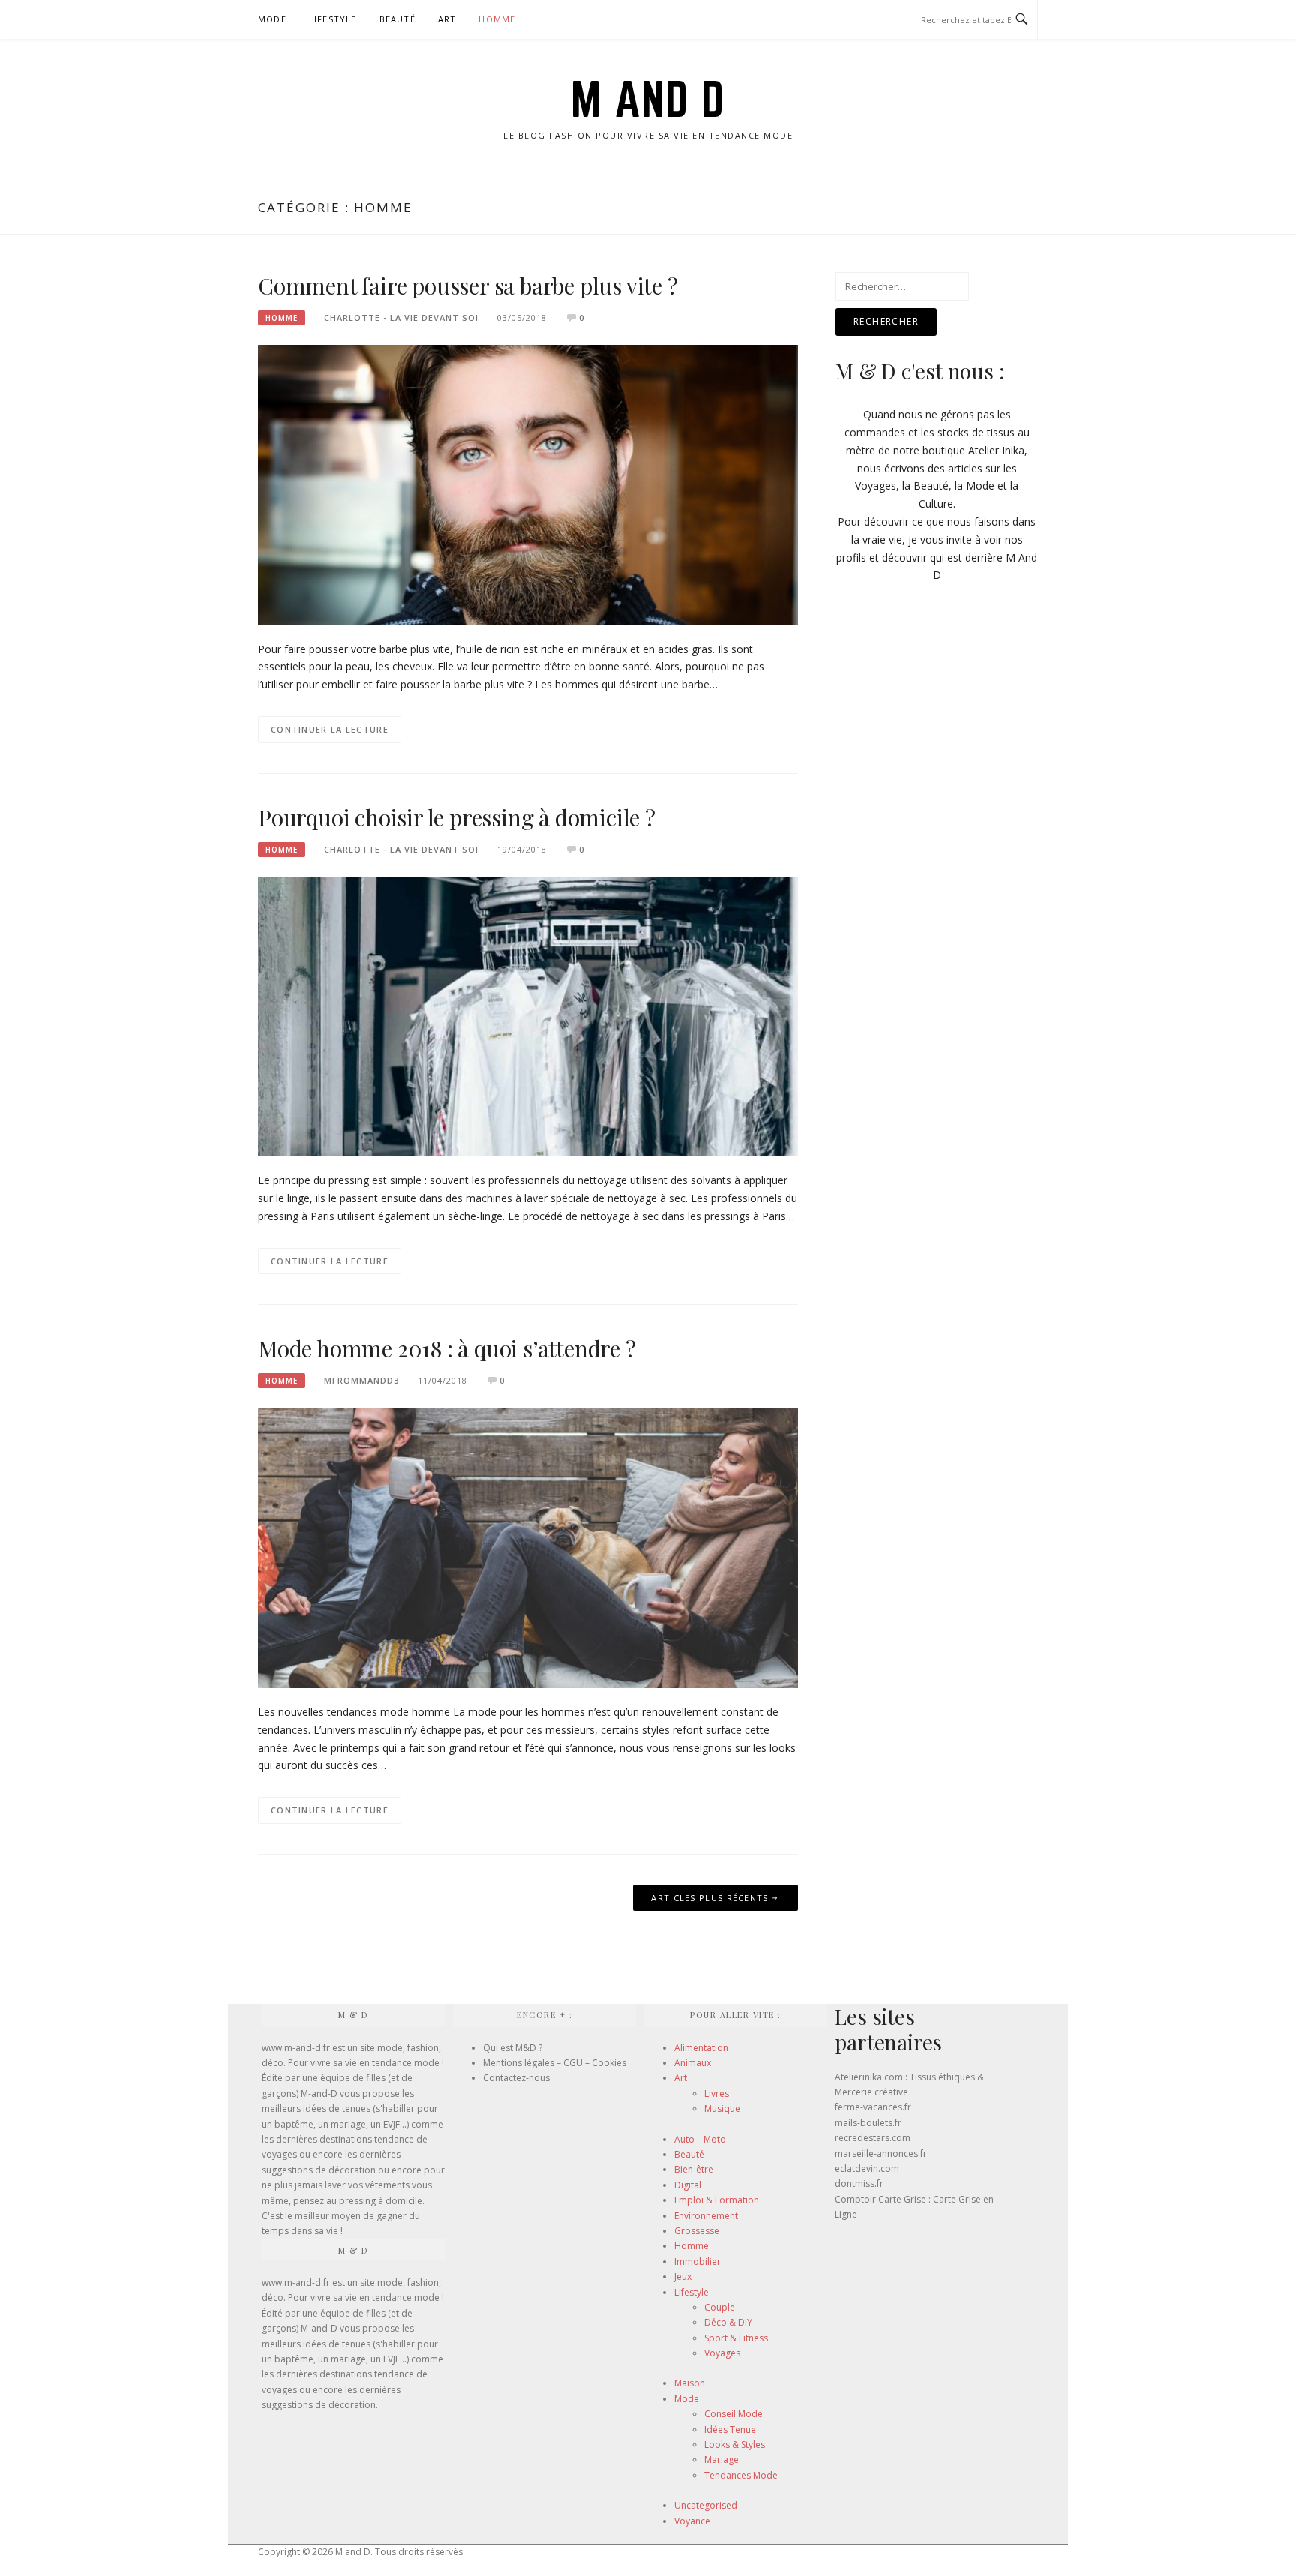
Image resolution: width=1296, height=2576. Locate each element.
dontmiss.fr (859, 2183)
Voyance (692, 2521)
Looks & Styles (735, 2444)
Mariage (721, 2459)
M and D (648, 99)
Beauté (397, 19)
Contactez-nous (516, 2078)
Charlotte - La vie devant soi (401, 318)
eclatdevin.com (867, 2168)
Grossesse (697, 2231)
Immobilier (697, 2261)
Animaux (693, 2063)
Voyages (722, 2353)
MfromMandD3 (361, 1380)
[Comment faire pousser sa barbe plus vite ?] (528, 484)
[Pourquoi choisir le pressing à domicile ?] (528, 1015)
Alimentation (701, 2048)
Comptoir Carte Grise (880, 2199)
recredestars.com (873, 2138)
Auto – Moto (700, 2139)
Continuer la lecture (330, 729)
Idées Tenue (730, 2429)
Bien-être (694, 2169)
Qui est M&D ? (513, 2048)
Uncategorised (706, 2505)
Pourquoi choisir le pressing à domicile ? (457, 817)
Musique (722, 2108)
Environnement (706, 2216)
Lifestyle (333, 19)
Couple (720, 2307)
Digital (688, 2185)
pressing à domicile (381, 2201)
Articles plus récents (709, 1898)
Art (447, 19)
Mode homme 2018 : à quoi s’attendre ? (447, 1348)
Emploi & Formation (717, 2200)
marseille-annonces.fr (881, 2153)
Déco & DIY (728, 2322)
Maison (690, 2383)
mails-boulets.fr (868, 2123)
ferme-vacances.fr (873, 2107)
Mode (272, 19)
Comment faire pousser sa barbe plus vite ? (468, 286)
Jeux (683, 2276)
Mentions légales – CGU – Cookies (555, 2063)
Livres (717, 2093)
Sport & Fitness (736, 2338)
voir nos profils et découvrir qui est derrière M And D (937, 558)
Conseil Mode (733, 2414)
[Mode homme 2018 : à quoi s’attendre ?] (528, 1547)
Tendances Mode (741, 2475)
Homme (497, 19)
